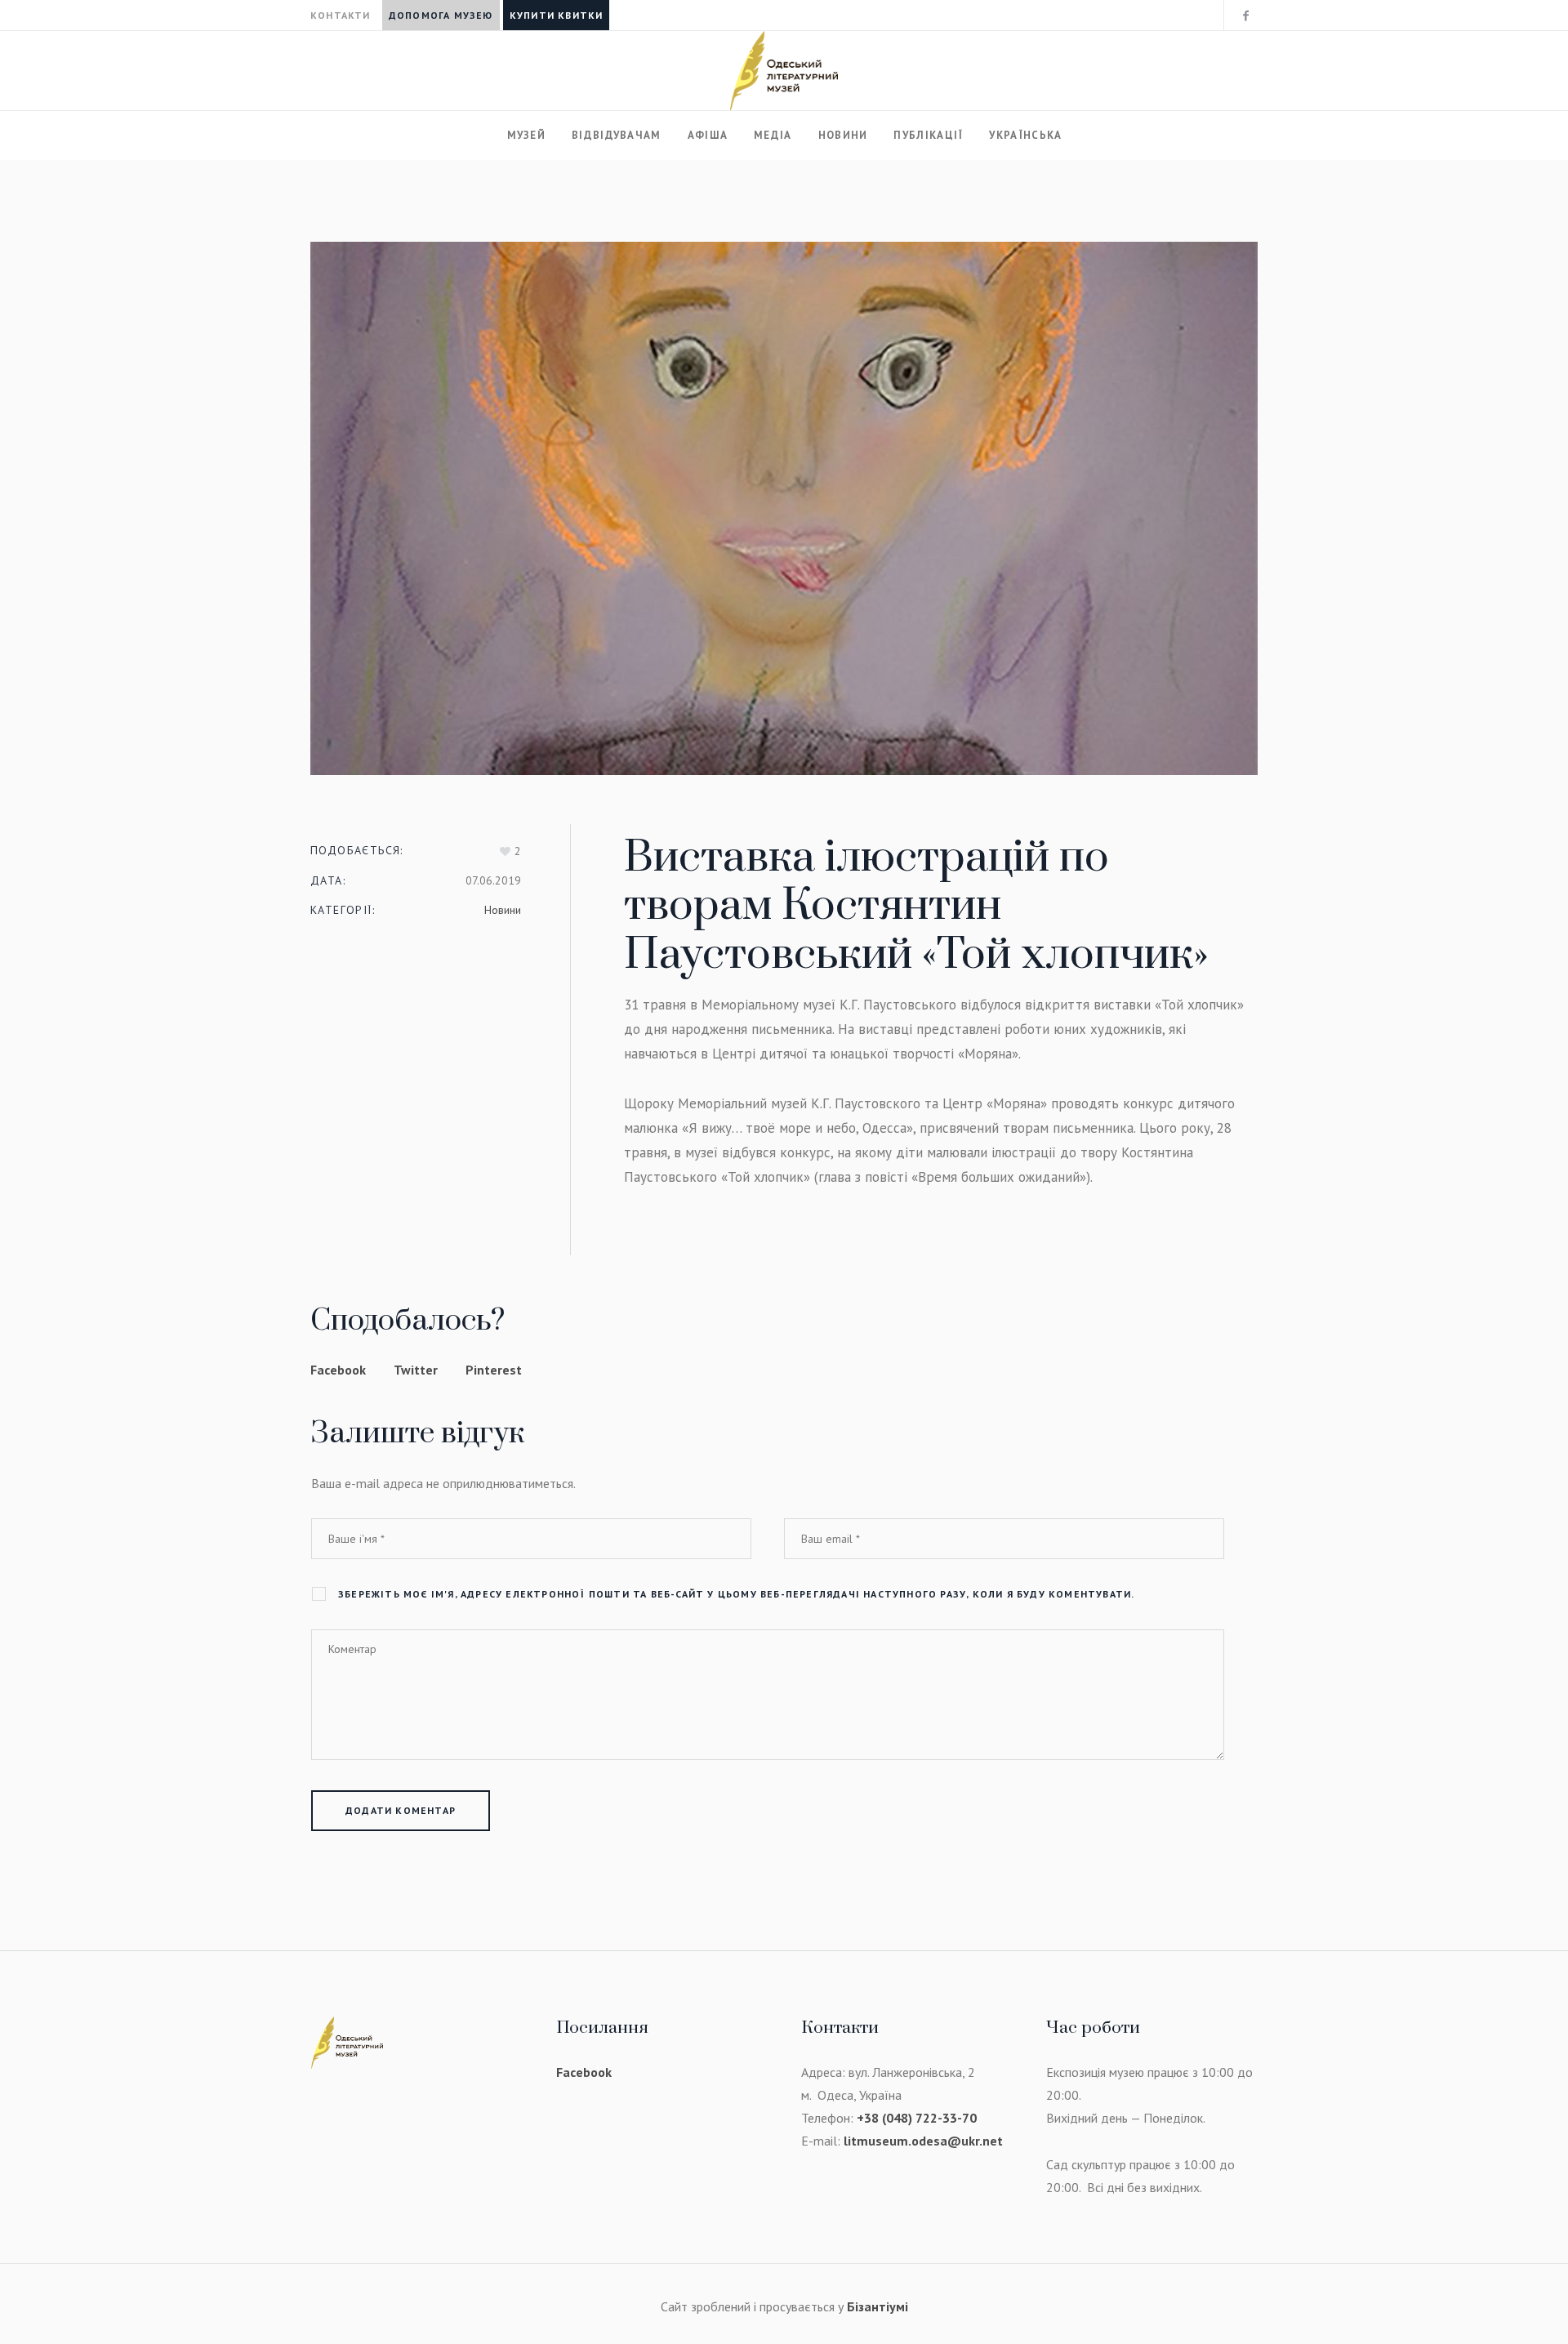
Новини (503, 910)
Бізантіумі (878, 2306)
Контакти (341, 15)
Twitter (416, 1370)
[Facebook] (1245, 16)
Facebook (338, 1370)
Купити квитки (557, 15)
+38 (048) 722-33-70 (917, 2118)
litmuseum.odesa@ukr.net (923, 2141)
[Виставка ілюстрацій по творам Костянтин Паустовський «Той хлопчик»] (784, 508)
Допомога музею (441, 15)
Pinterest (494, 1370)
